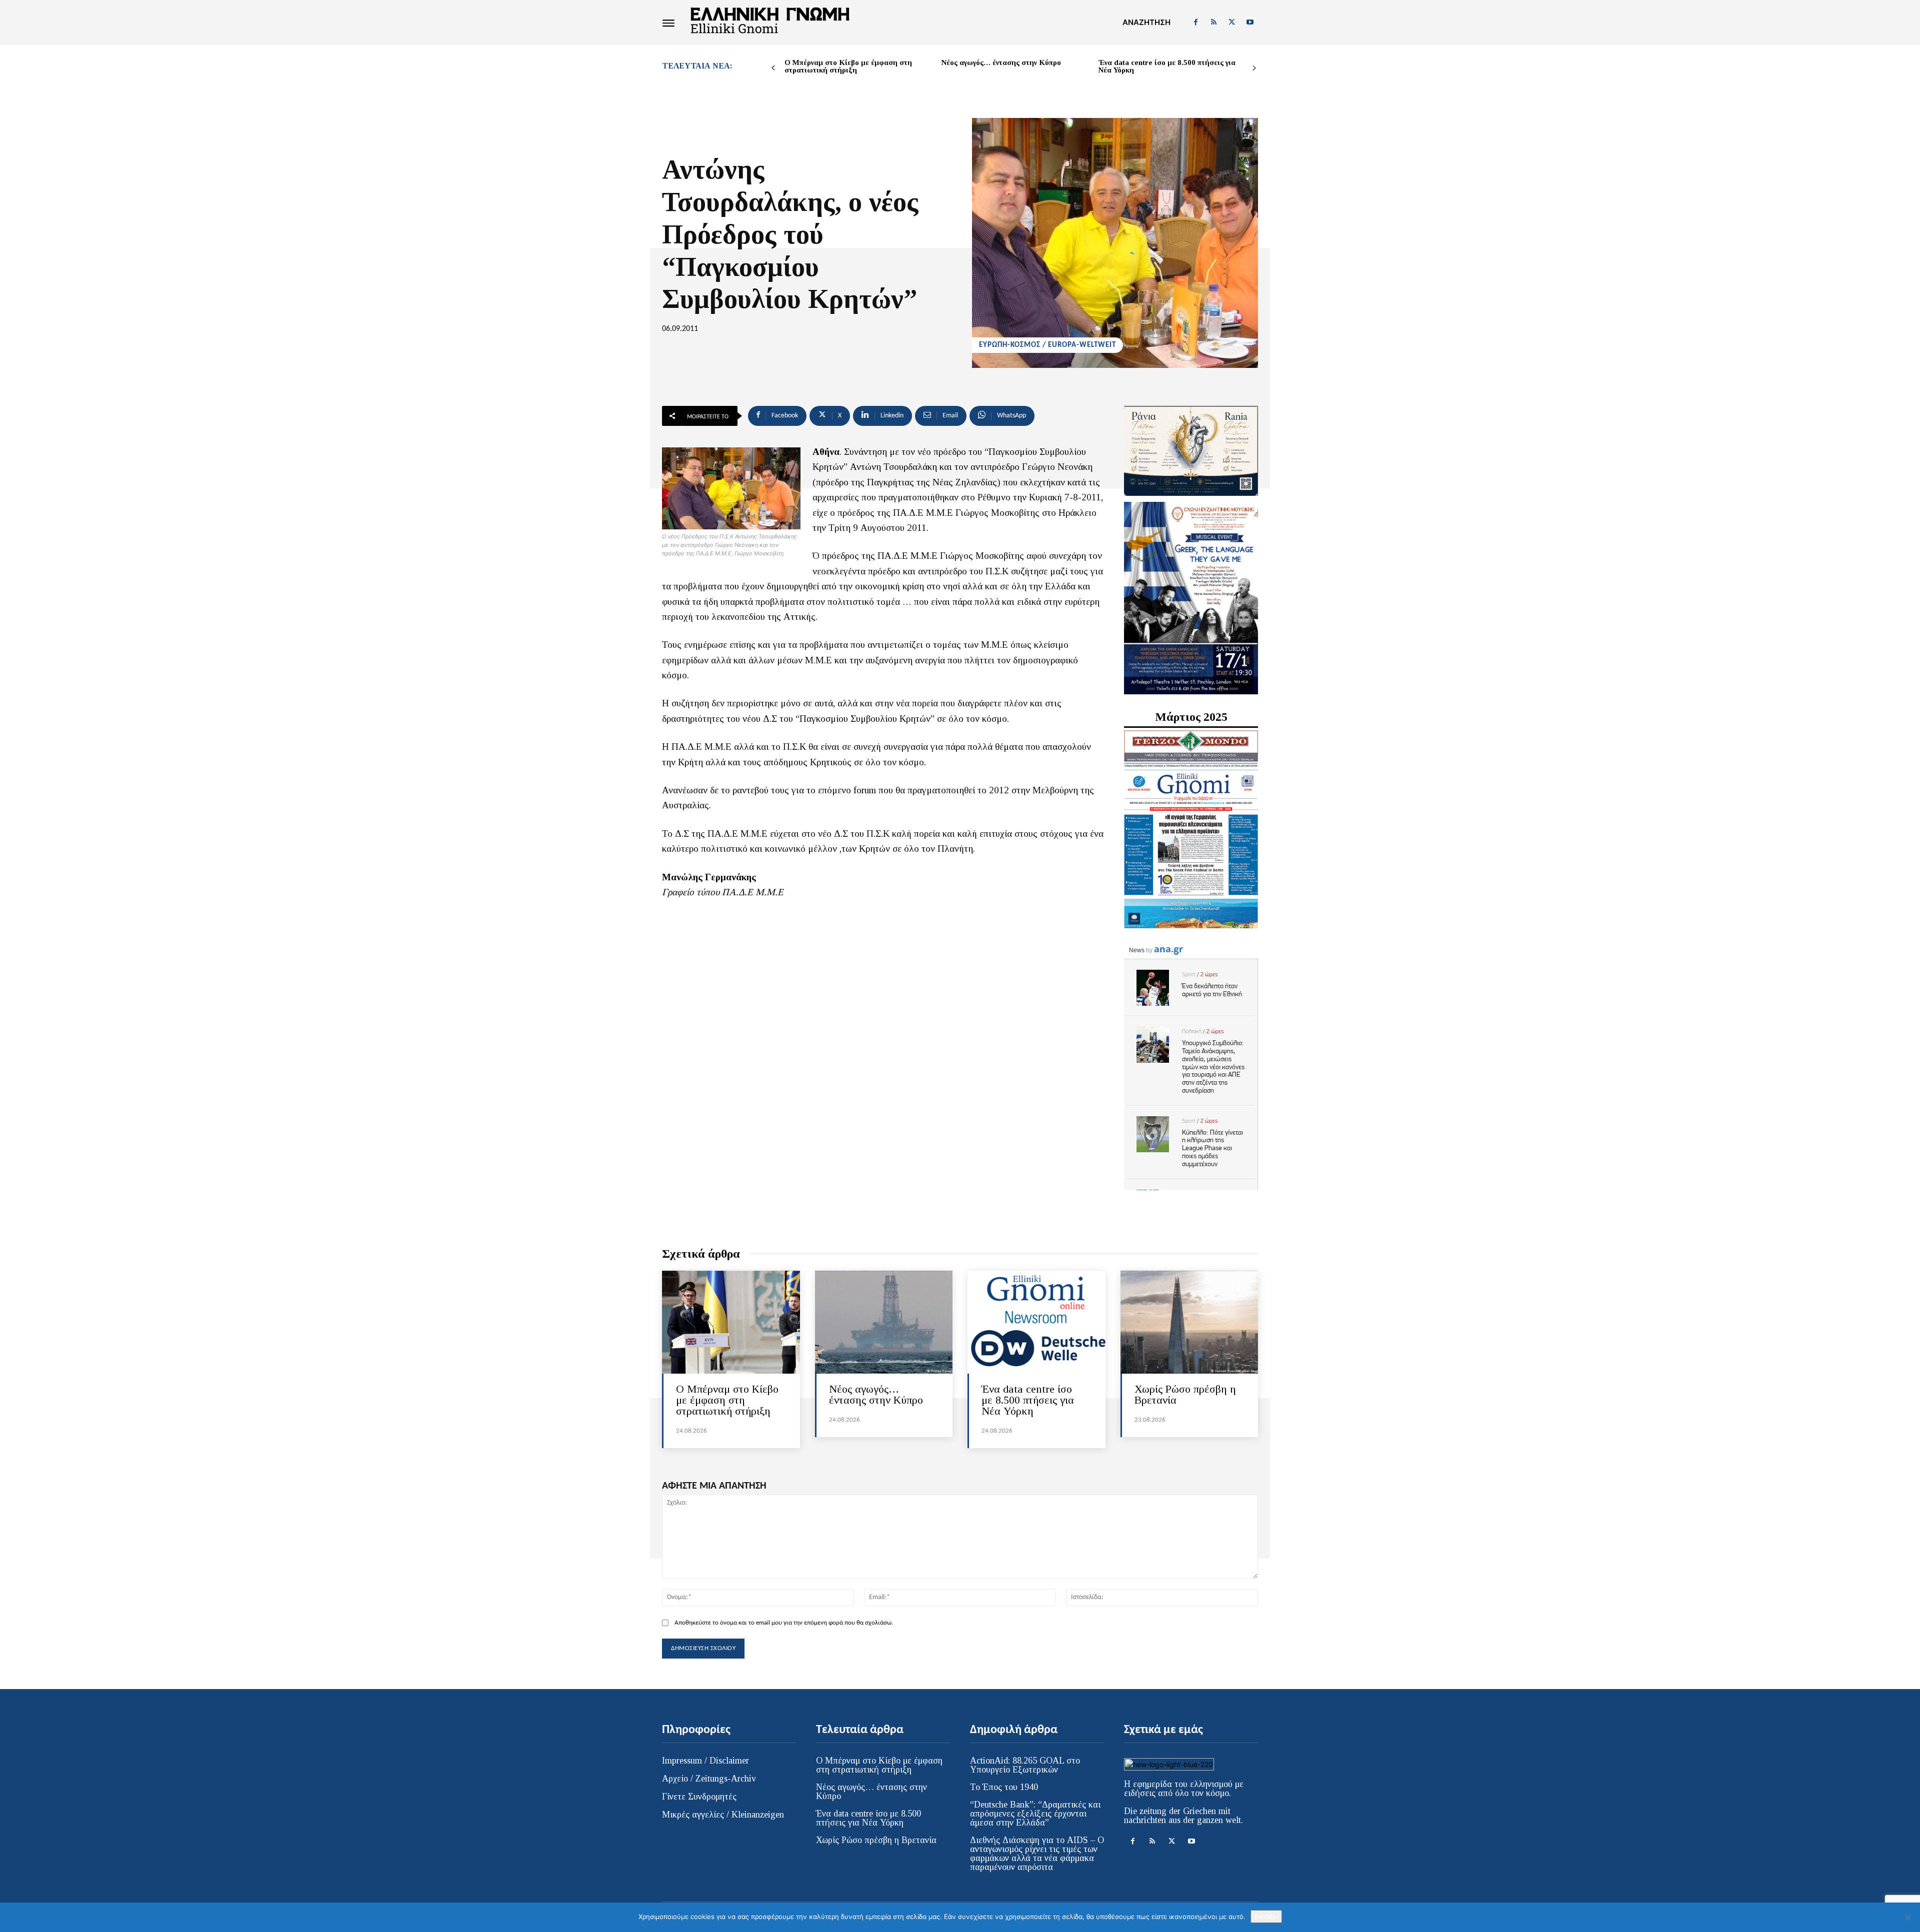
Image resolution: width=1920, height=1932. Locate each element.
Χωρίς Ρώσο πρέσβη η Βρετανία (1185, 1394)
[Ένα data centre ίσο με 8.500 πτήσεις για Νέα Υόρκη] (1036, 1322)
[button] (1146, 22)
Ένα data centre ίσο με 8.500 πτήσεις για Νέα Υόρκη (1167, 66)
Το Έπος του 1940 (1004, 1787)
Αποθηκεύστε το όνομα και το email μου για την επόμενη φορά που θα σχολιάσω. (784, 1623)
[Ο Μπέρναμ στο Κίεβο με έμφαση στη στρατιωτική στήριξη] (731, 1322)
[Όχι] (1907, 1918)
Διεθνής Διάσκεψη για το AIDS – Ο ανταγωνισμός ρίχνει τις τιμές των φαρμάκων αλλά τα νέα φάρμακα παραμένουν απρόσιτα (1037, 1854)
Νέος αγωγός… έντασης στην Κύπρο (1001, 62)
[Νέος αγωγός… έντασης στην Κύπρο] (884, 1322)
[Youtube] (1250, 22)
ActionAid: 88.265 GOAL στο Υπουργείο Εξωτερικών (1025, 1765)
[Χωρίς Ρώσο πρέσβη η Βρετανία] (1189, 1322)
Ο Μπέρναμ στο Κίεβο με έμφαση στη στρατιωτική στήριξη (848, 66)
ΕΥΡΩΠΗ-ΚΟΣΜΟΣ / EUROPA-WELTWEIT (1047, 345)
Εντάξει (1266, 1917)
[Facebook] (1195, 22)
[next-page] (1254, 68)
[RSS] (1213, 22)
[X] (1232, 22)
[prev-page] (773, 68)
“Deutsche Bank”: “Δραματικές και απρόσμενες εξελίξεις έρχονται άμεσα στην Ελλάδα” (1035, 1814)
